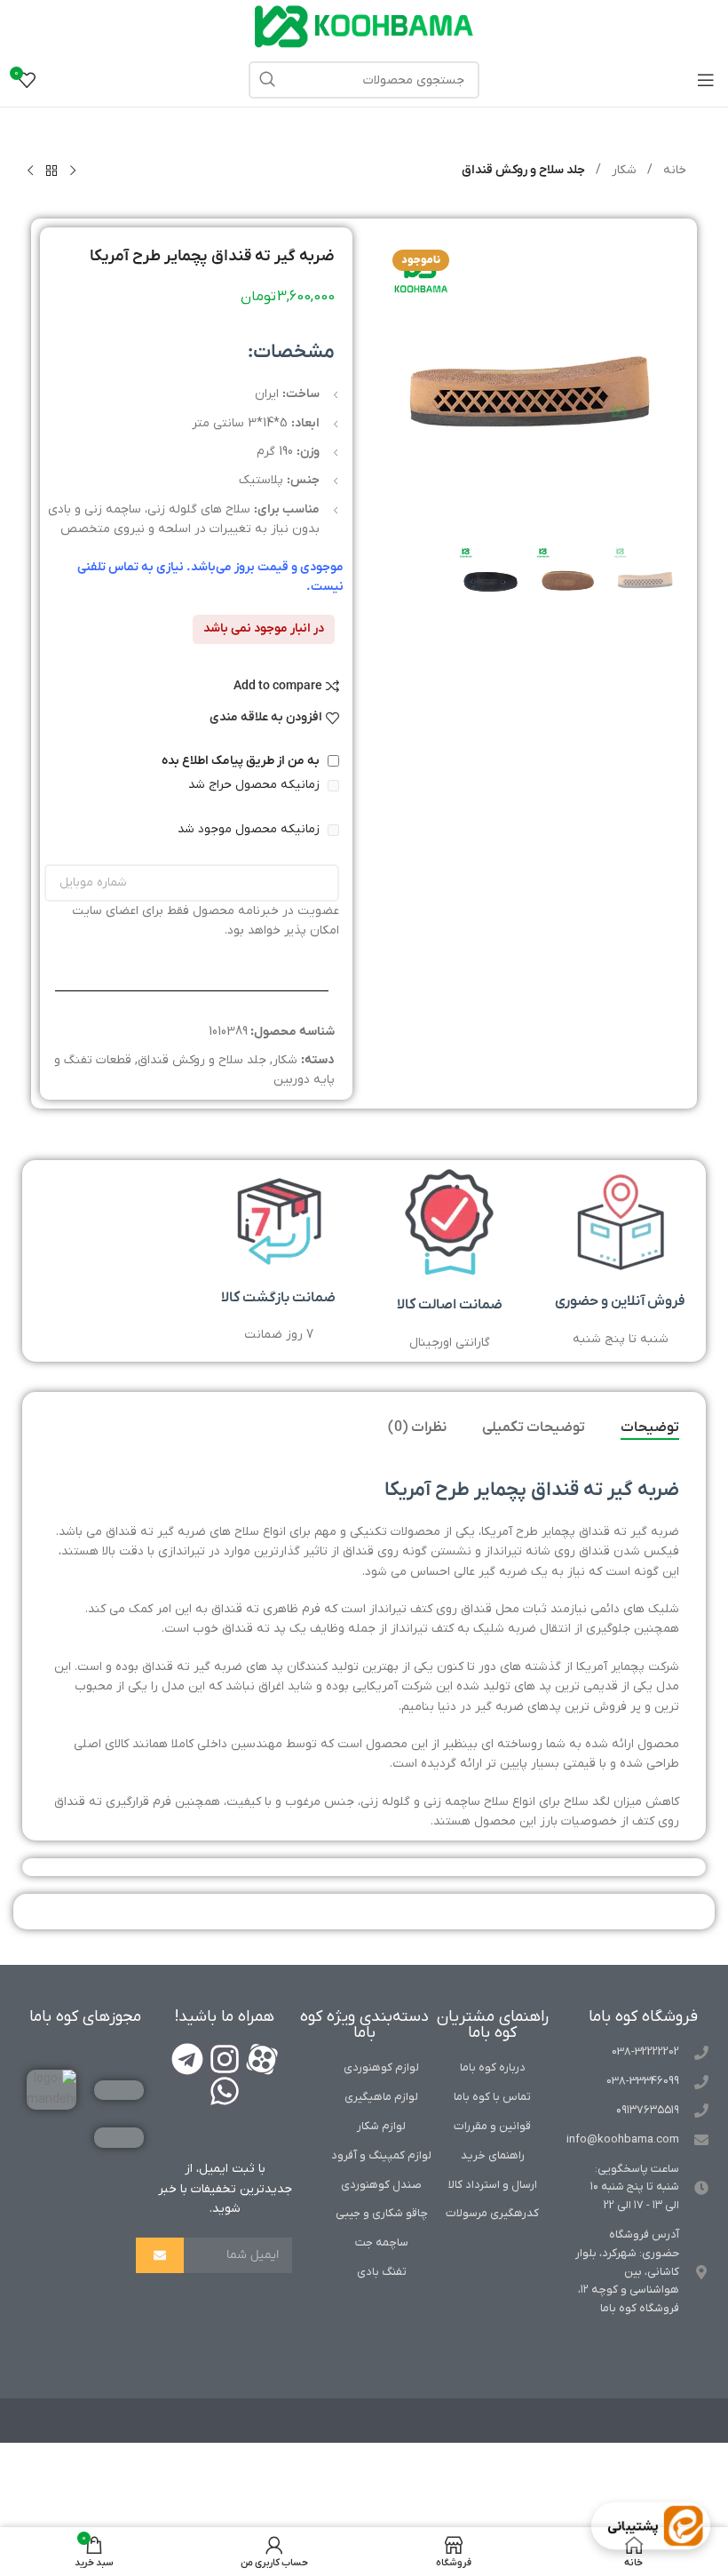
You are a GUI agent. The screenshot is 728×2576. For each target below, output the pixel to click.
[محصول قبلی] (73, 171)
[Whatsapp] (225, 2091)
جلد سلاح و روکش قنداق (523, 170)
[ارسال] (160, 2255)
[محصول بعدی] (30, 171)
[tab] (650, 1428)
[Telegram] (187, 2059)
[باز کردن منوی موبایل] (706, 80)
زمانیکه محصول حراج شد (256, 785)
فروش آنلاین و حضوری (620, 1301)
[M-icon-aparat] (262, 2059)
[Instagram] (225, 2059)
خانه (673, 170)
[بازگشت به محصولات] (51, 171)
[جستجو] (267, 80)
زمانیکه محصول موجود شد (250, 829)
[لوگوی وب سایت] (364, 26)
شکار (622, 170)
